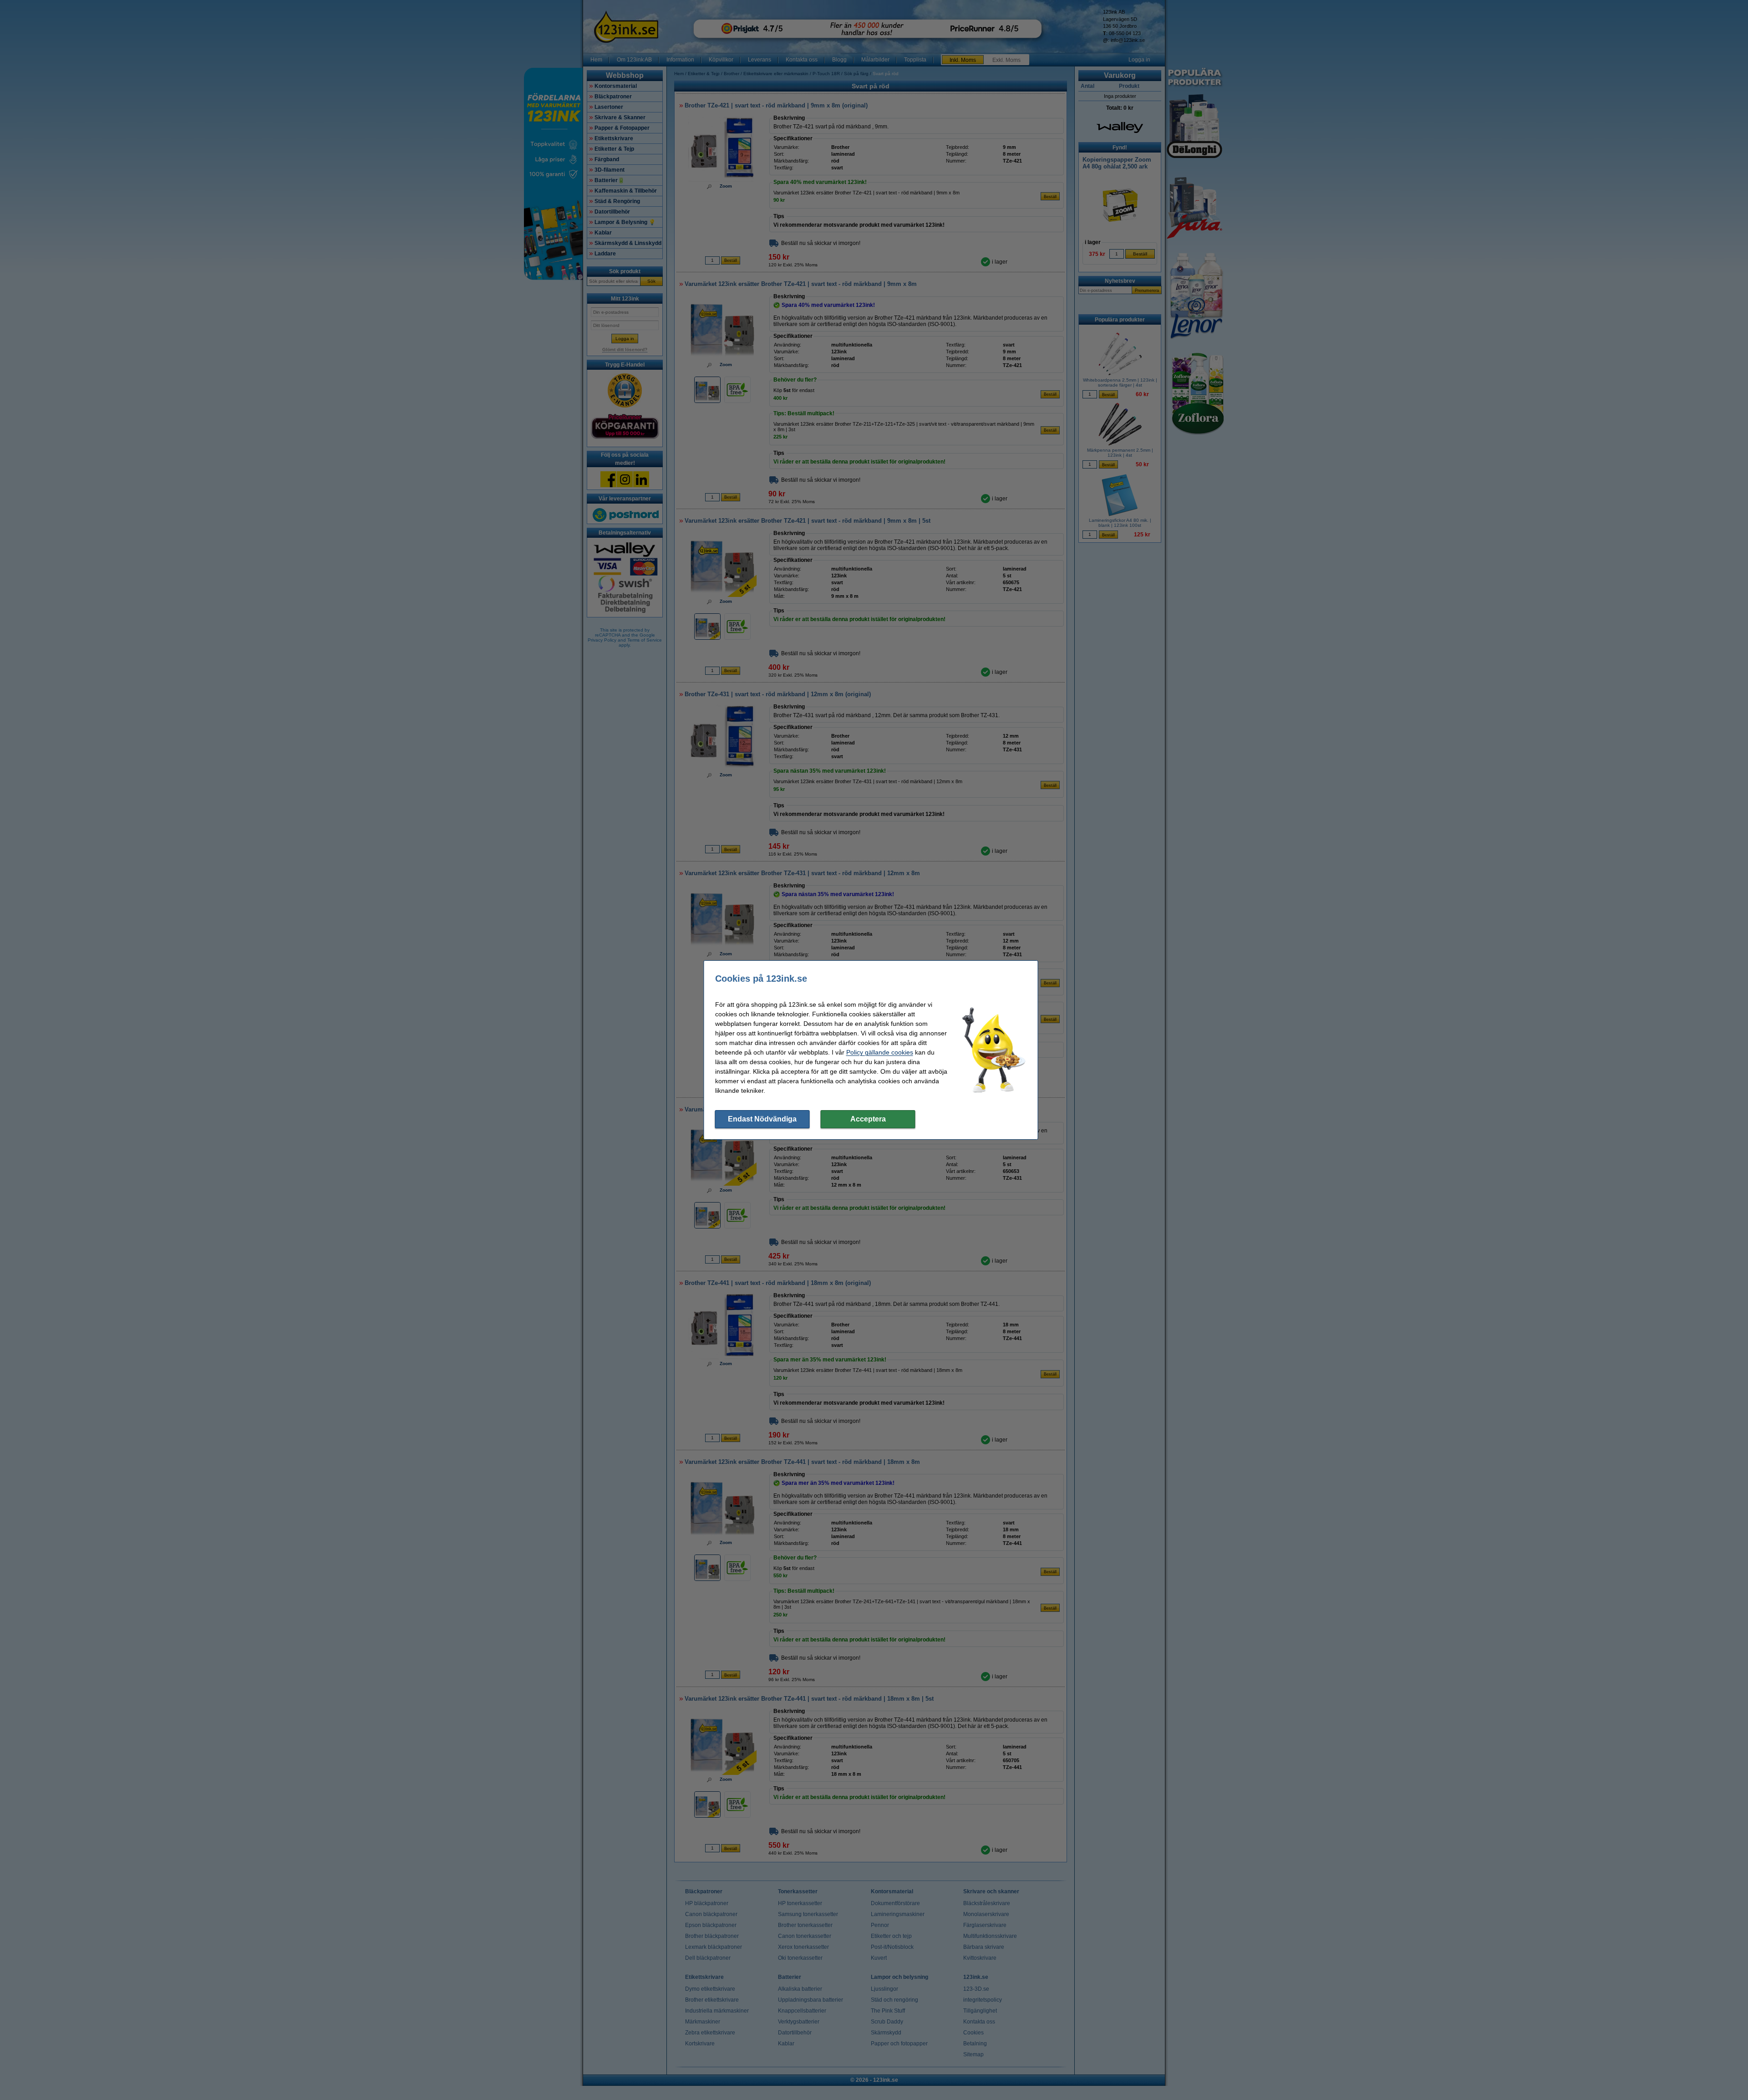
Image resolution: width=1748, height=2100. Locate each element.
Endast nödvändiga (762, 1119)
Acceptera (868, 1119)
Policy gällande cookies (880, 1052)
